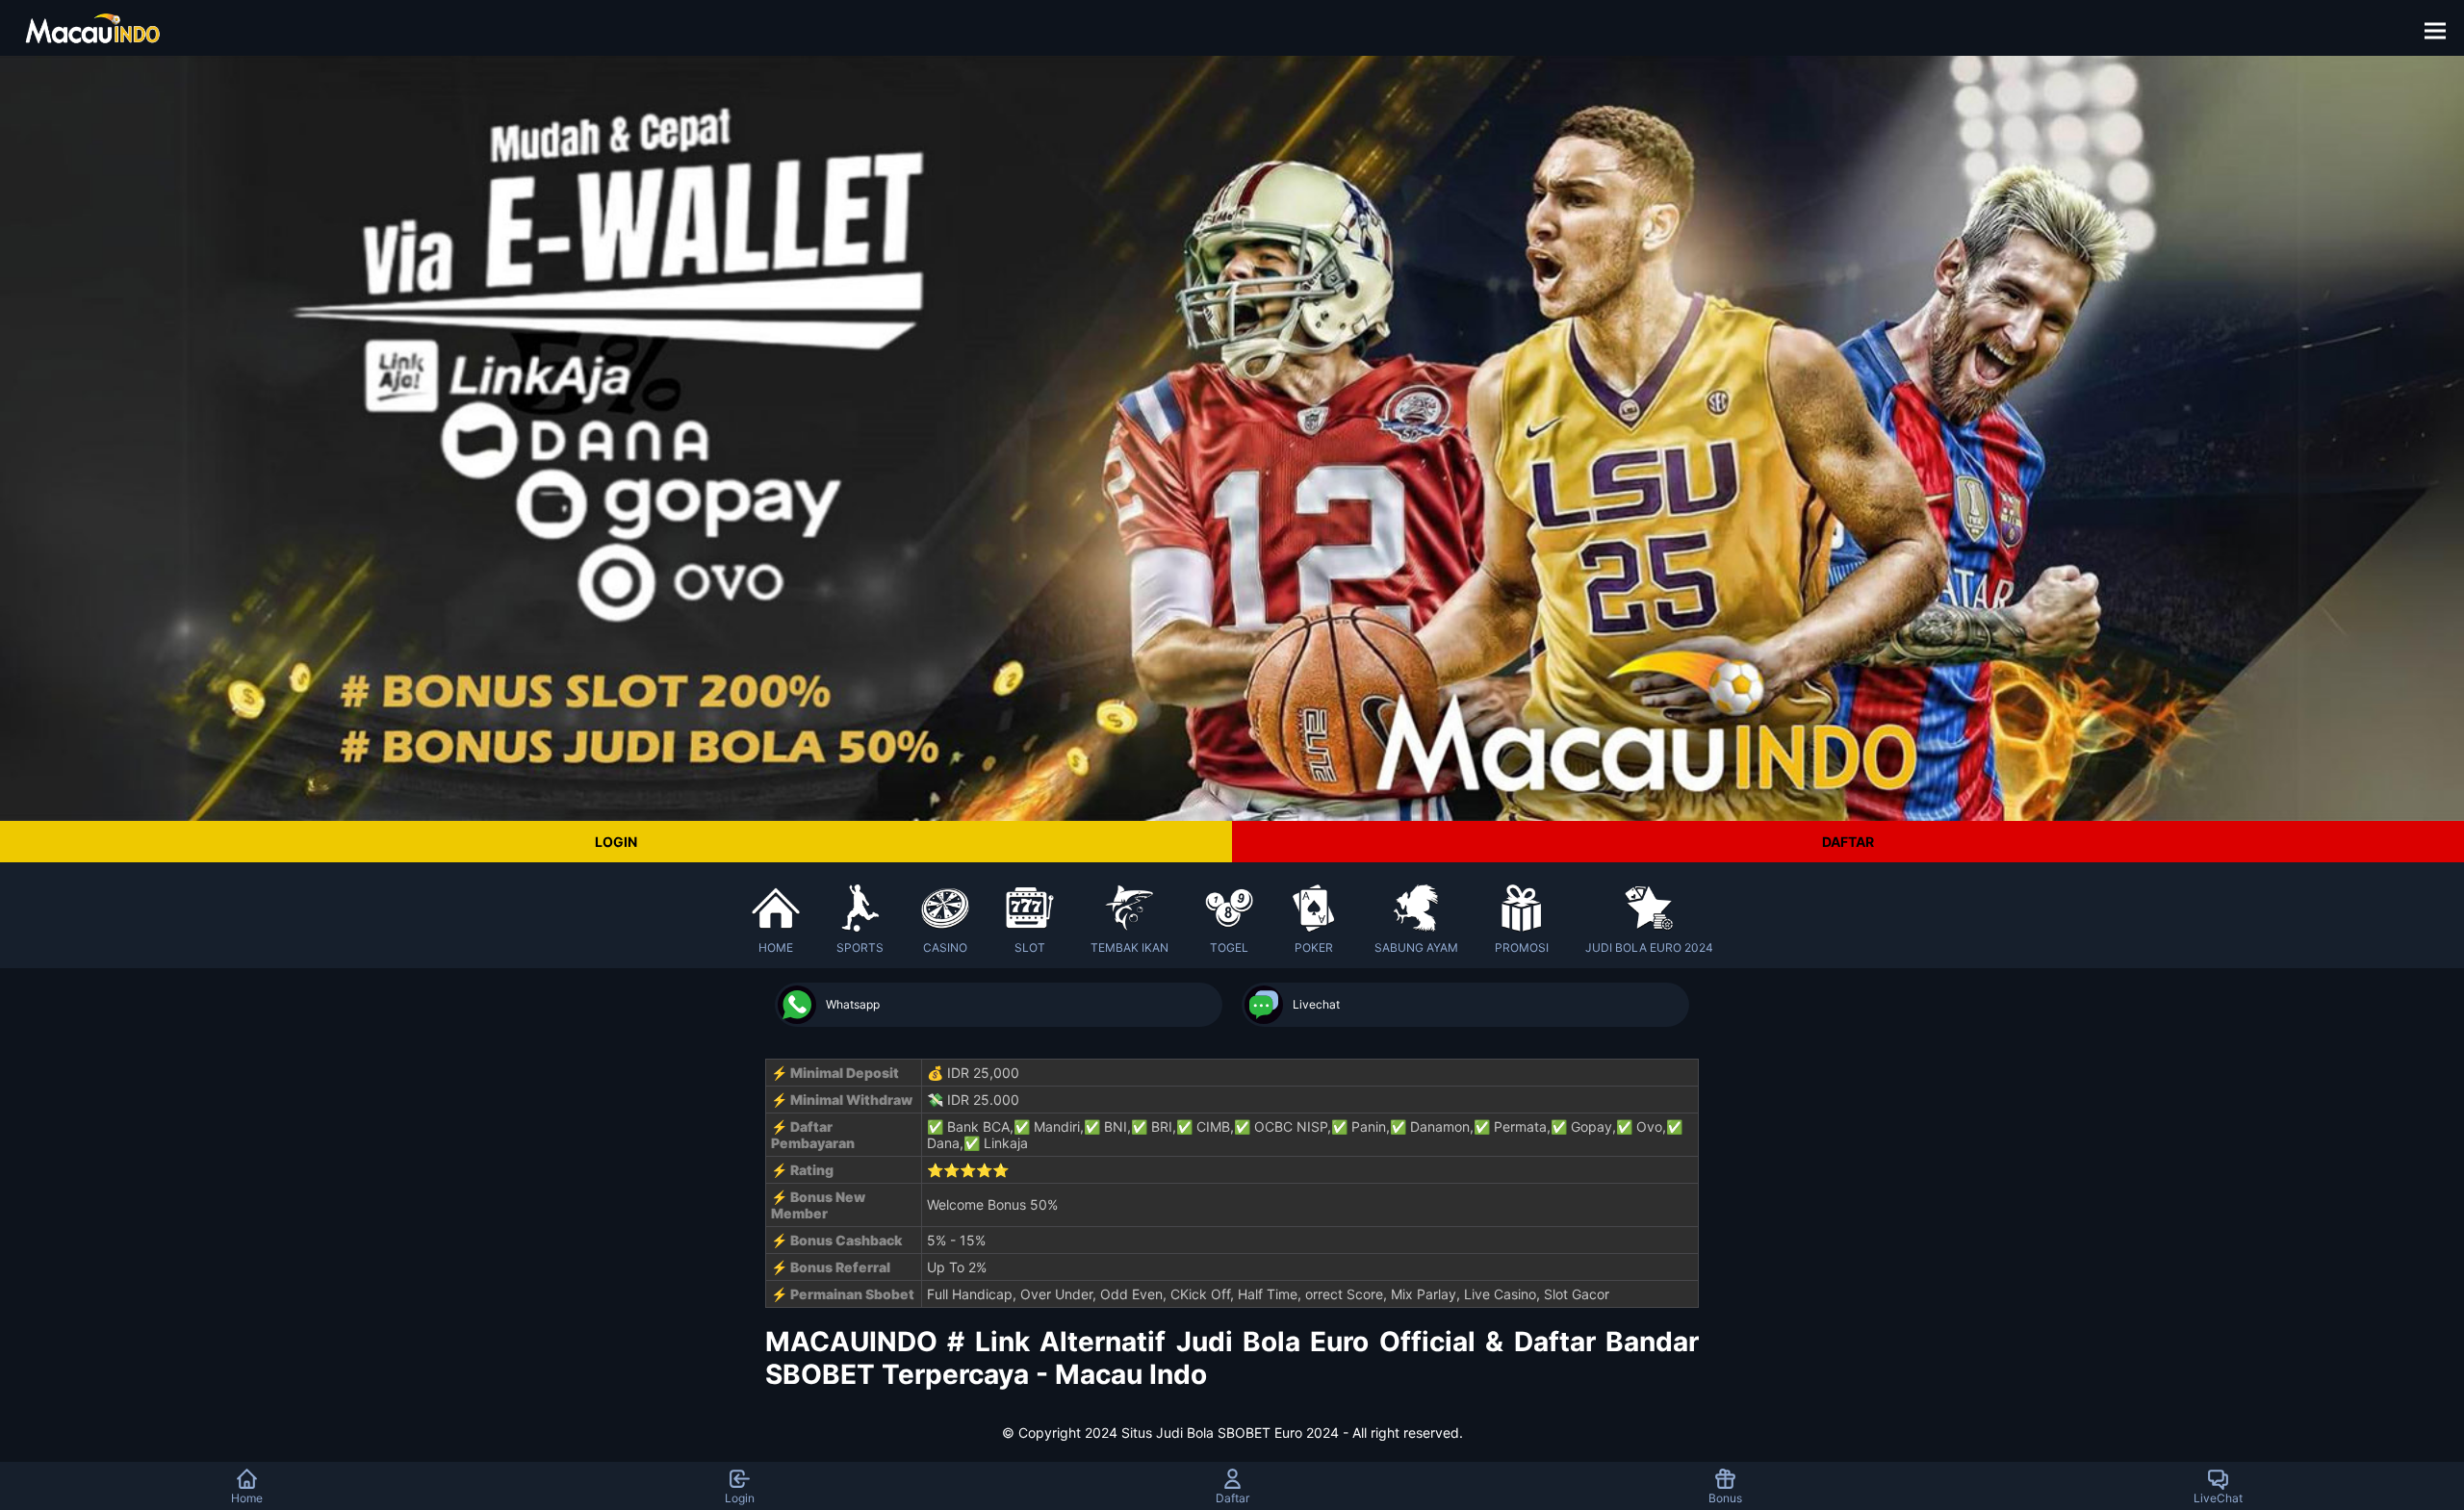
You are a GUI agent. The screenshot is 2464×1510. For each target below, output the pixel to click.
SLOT (1030, 947)
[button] (2441, 28)
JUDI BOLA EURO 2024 (1649, 947)
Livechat (1316, 1004)
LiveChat (2218, 1498)
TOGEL (1229, 947)
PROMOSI (1522, 947)
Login (740, 1498)
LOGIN (616, 842)
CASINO (945, 947)
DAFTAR (1848, 842)
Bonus (1725, 1498)
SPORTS (860, 947)
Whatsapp (853, 1004)
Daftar (1232, 1498)
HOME (776, 947)
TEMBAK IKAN (1129, 947)
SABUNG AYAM (1416, 947)
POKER (1314, 947)
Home (247, 1498)
